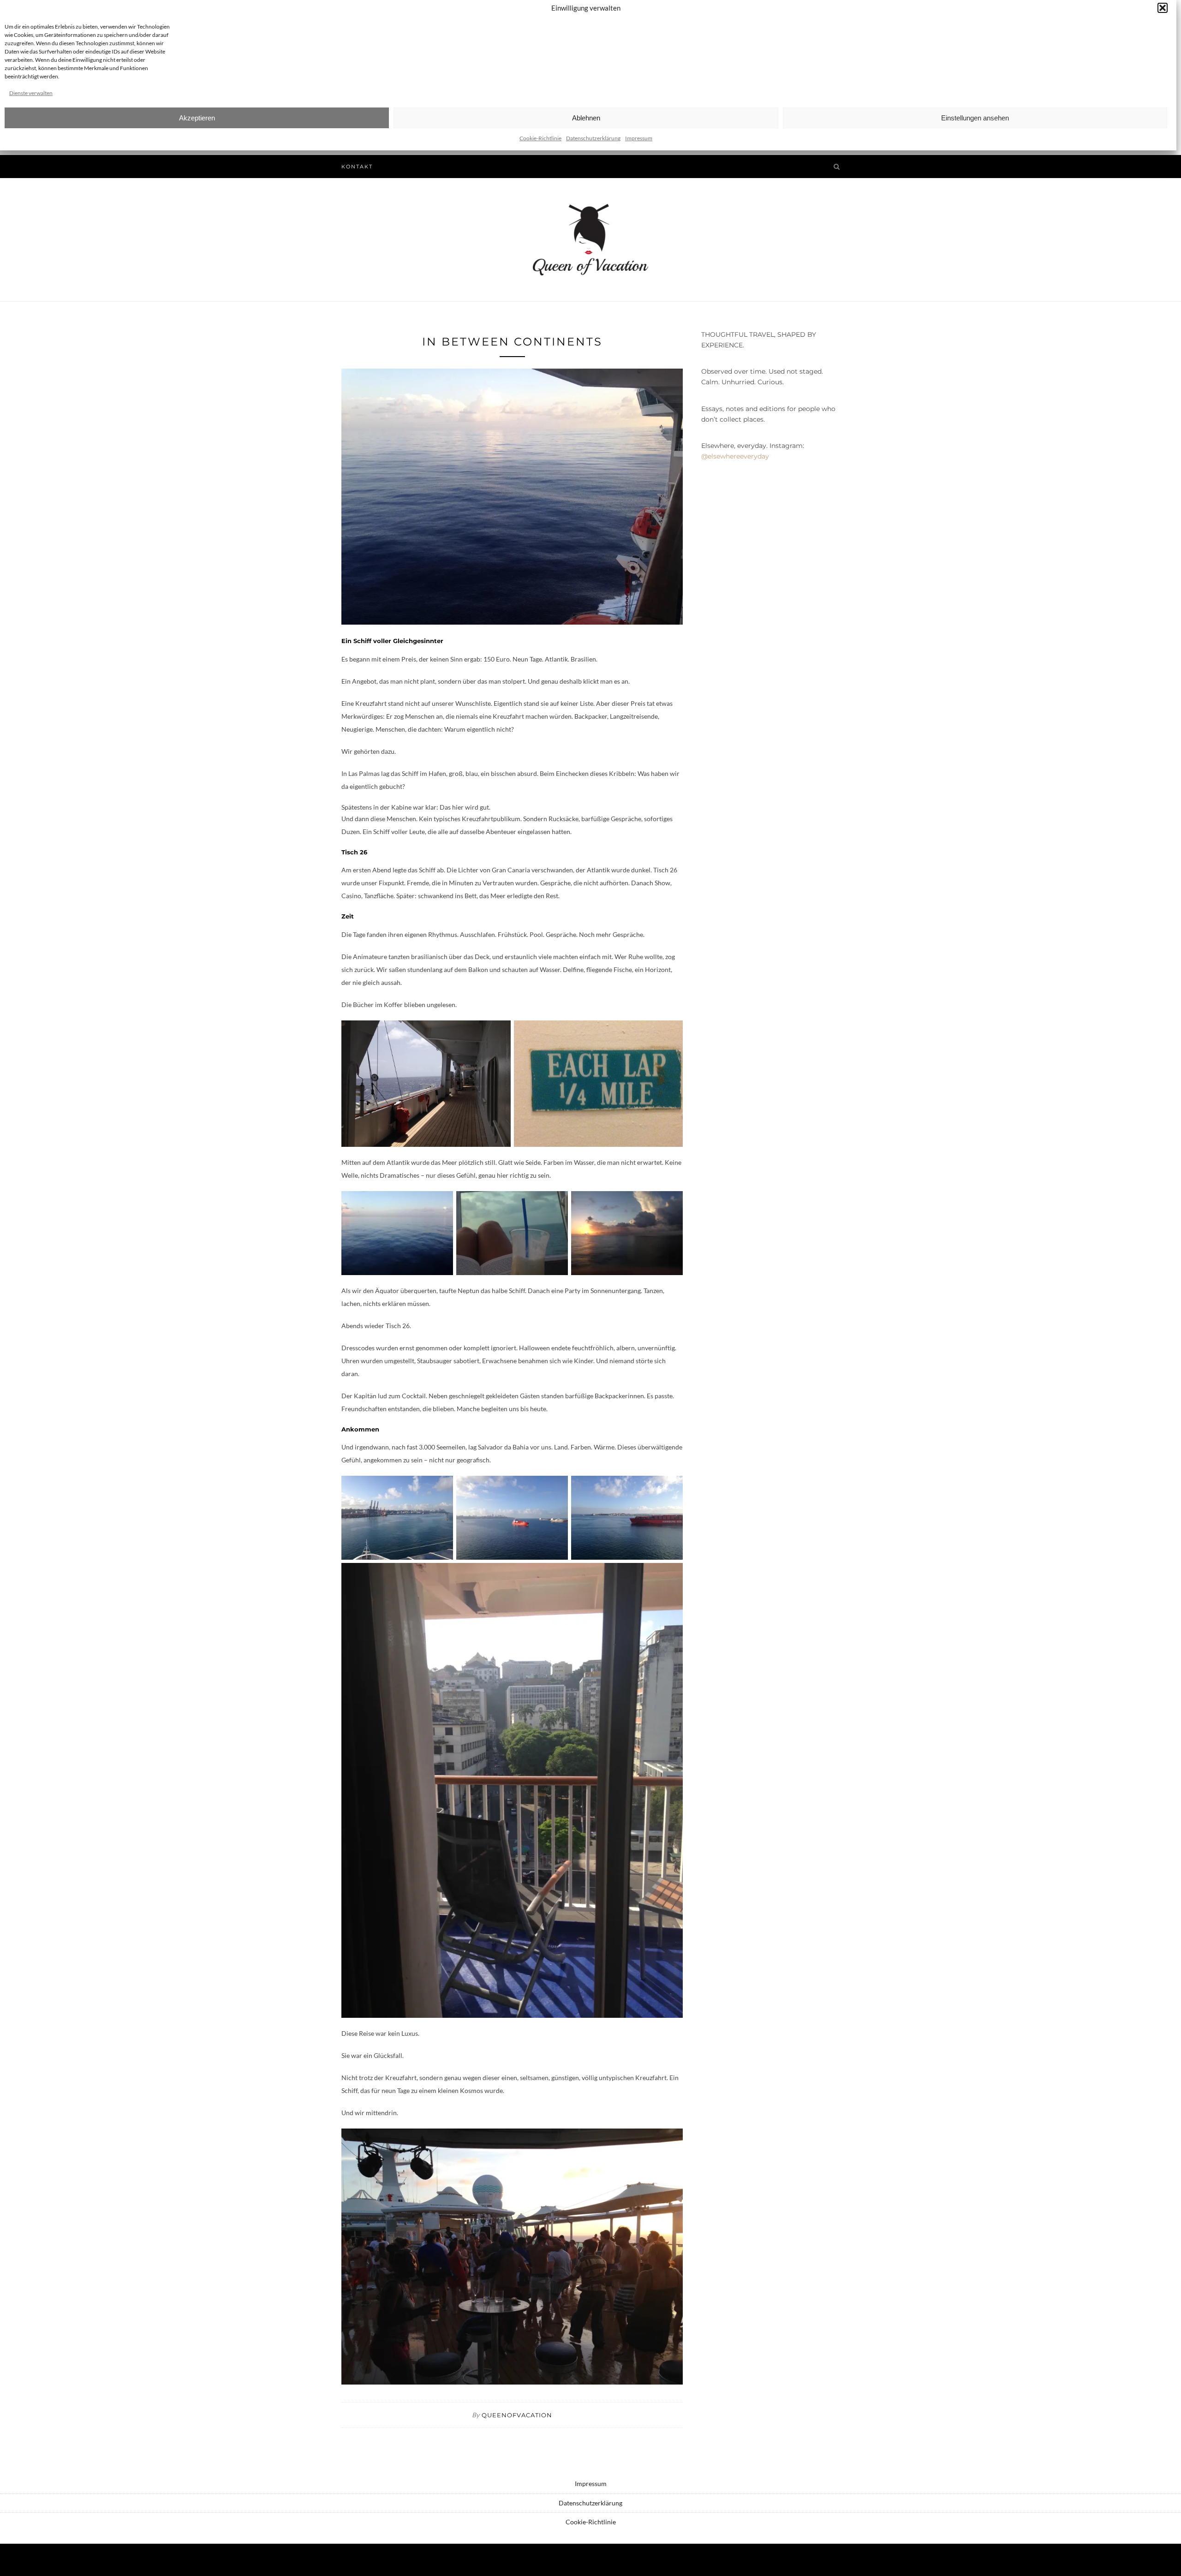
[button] (1163, 8)
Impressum (639, 138)
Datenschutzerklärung (593, 138)
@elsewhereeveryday (735, 456)
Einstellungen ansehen (975, 118)
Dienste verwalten (31, 93)
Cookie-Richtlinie (540, 138)
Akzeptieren (197, 118)
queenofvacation (517, 2415)
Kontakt (357, 167)
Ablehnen (586, 118)
